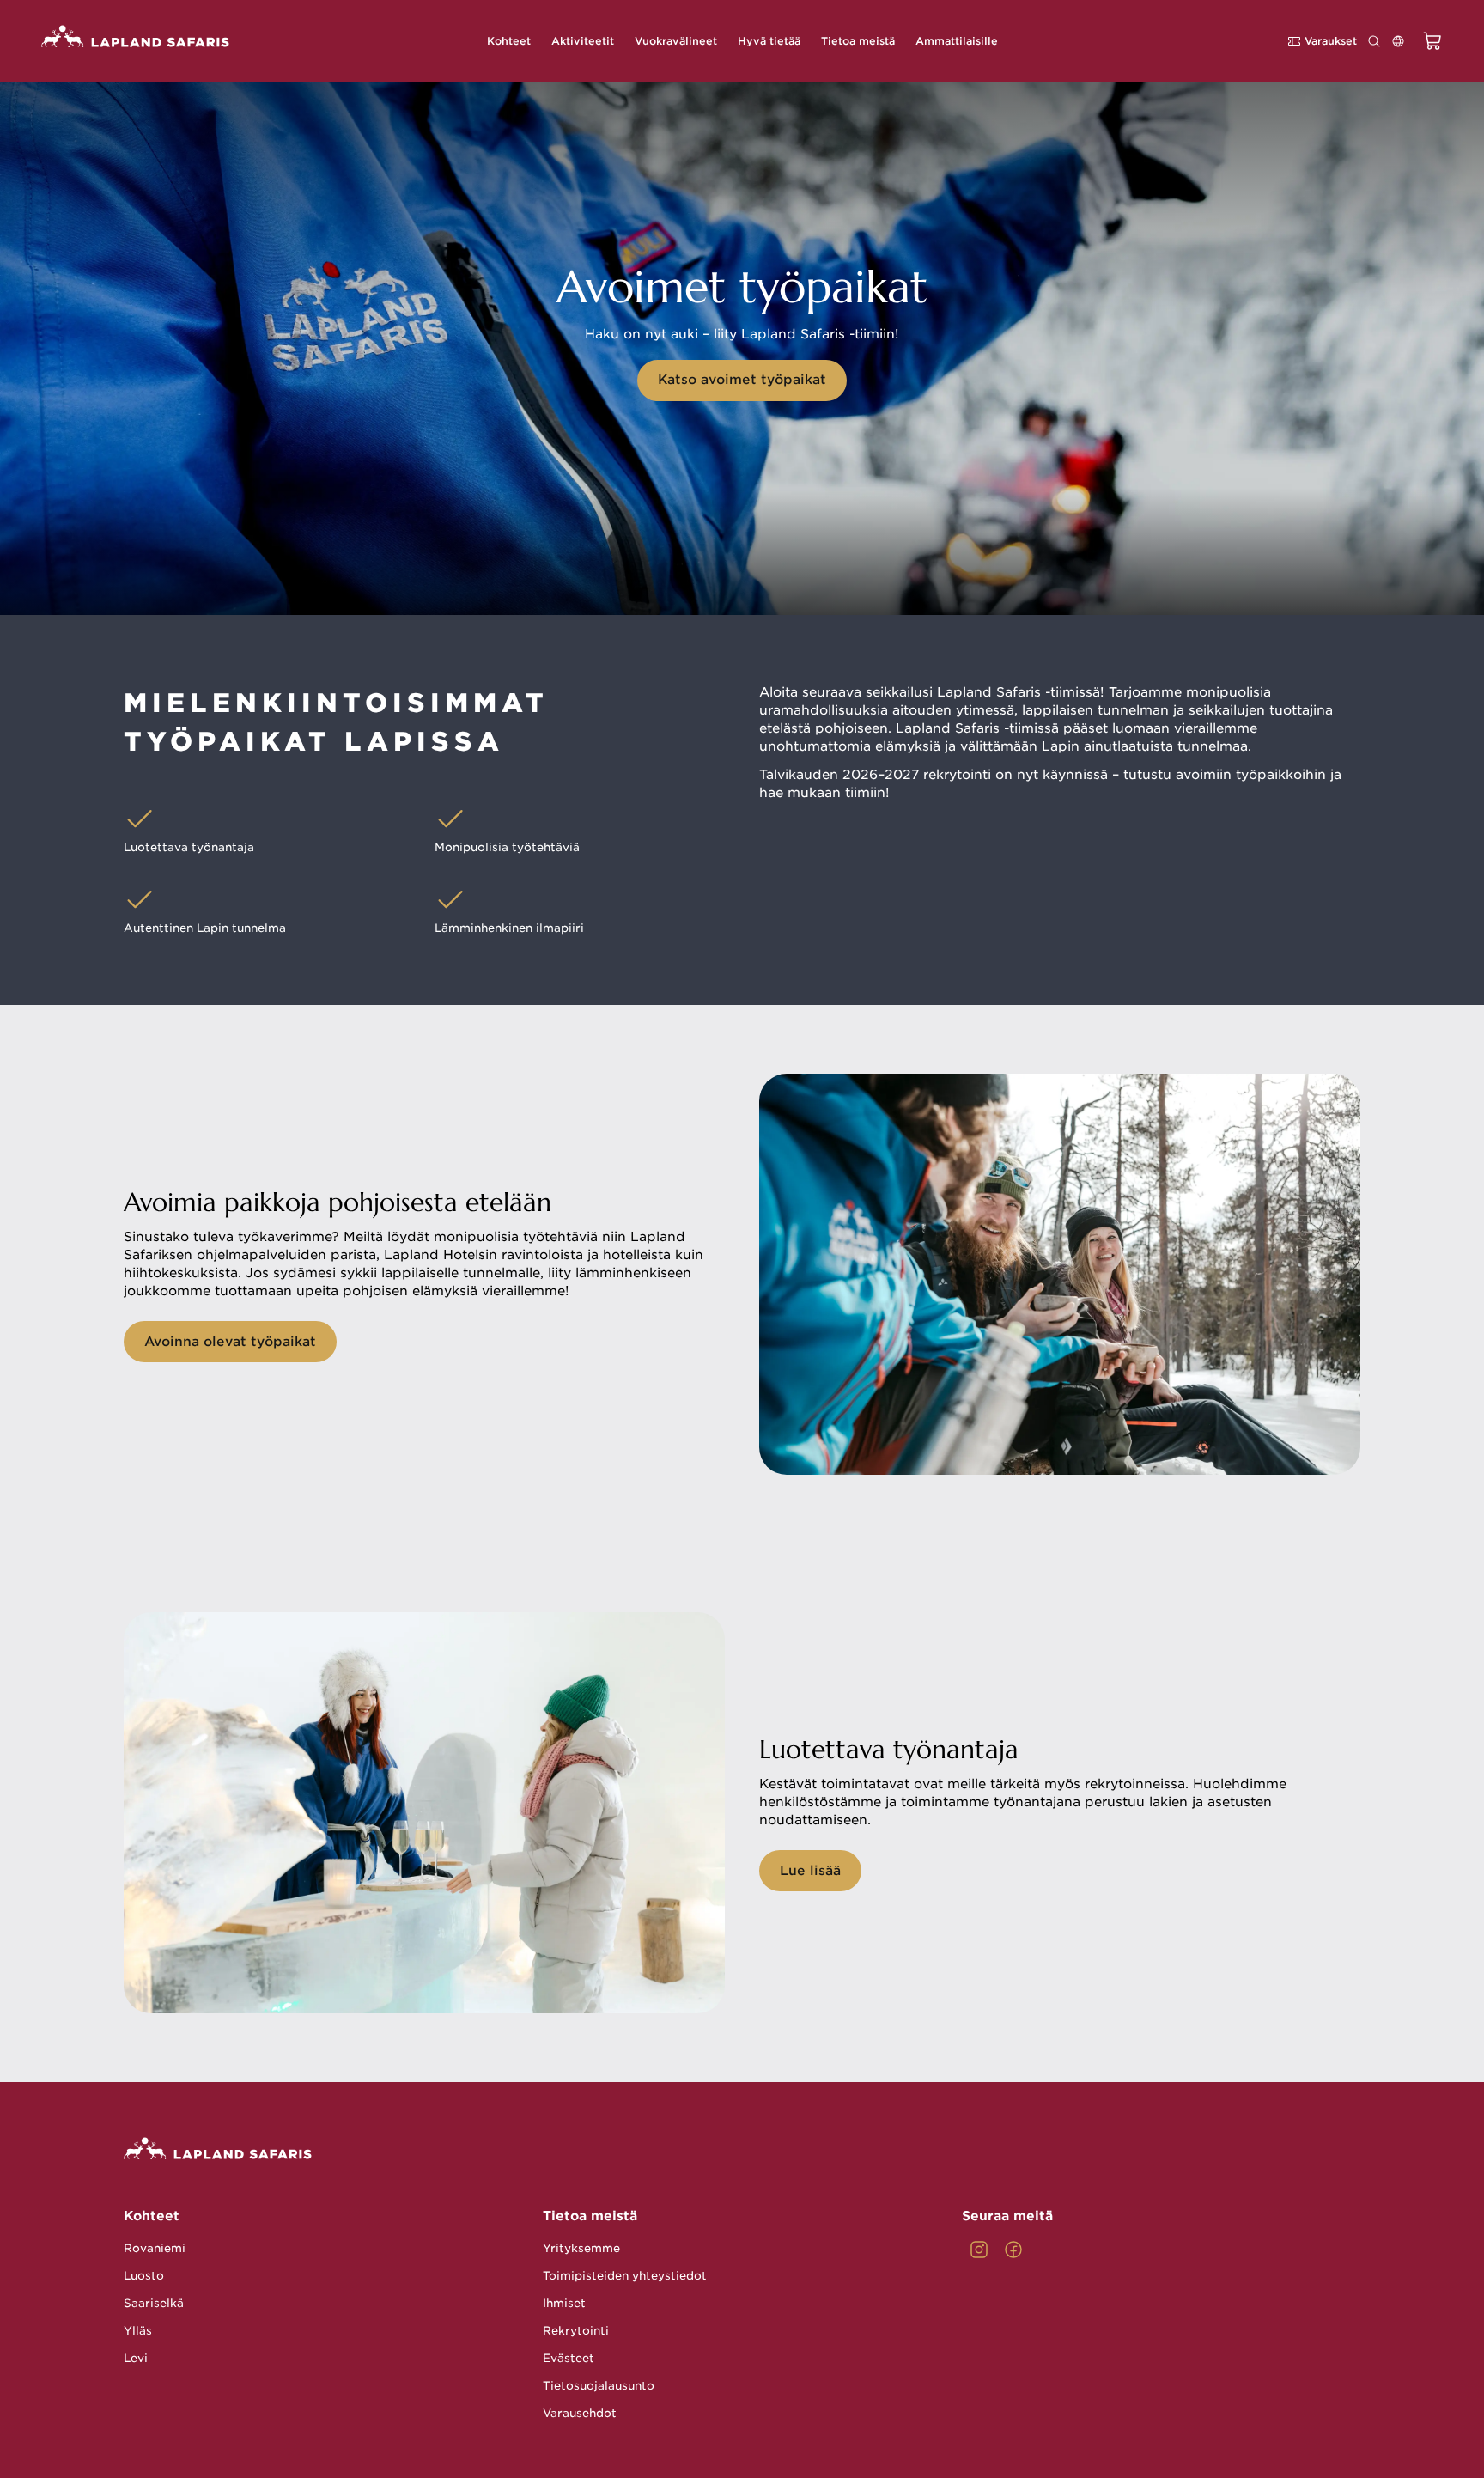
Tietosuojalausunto (599, 2386)
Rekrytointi (576, 2331)
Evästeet (569, 2358)
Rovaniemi (155, 2248)
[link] (979, 2250)
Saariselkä (154, 2303)
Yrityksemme (581, 2248)
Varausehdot (580, 2413)
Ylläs (138, 2331)
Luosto (144, 2276)
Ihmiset (564, 2303)
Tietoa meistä (590, 2216)
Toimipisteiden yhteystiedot (625, 2276)
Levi (136, 2358)
